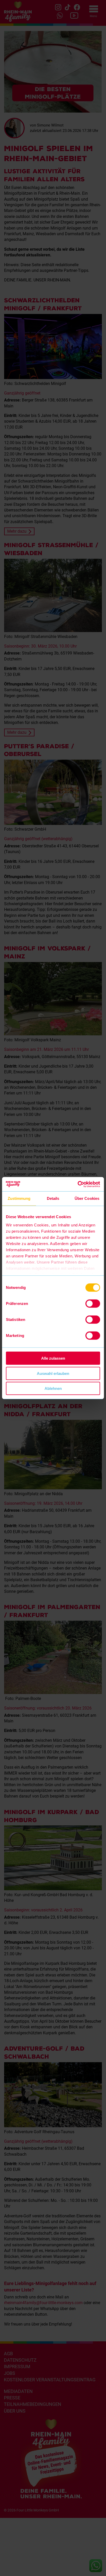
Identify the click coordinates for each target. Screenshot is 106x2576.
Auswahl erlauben (53, 1373)
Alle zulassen (53, 1358)
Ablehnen (53, 1388)
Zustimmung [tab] (19, 1198)
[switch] (93, 1304)
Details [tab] (53, 1198)
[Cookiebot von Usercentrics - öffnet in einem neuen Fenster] (78, 1184)
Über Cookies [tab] (87, 1198)
